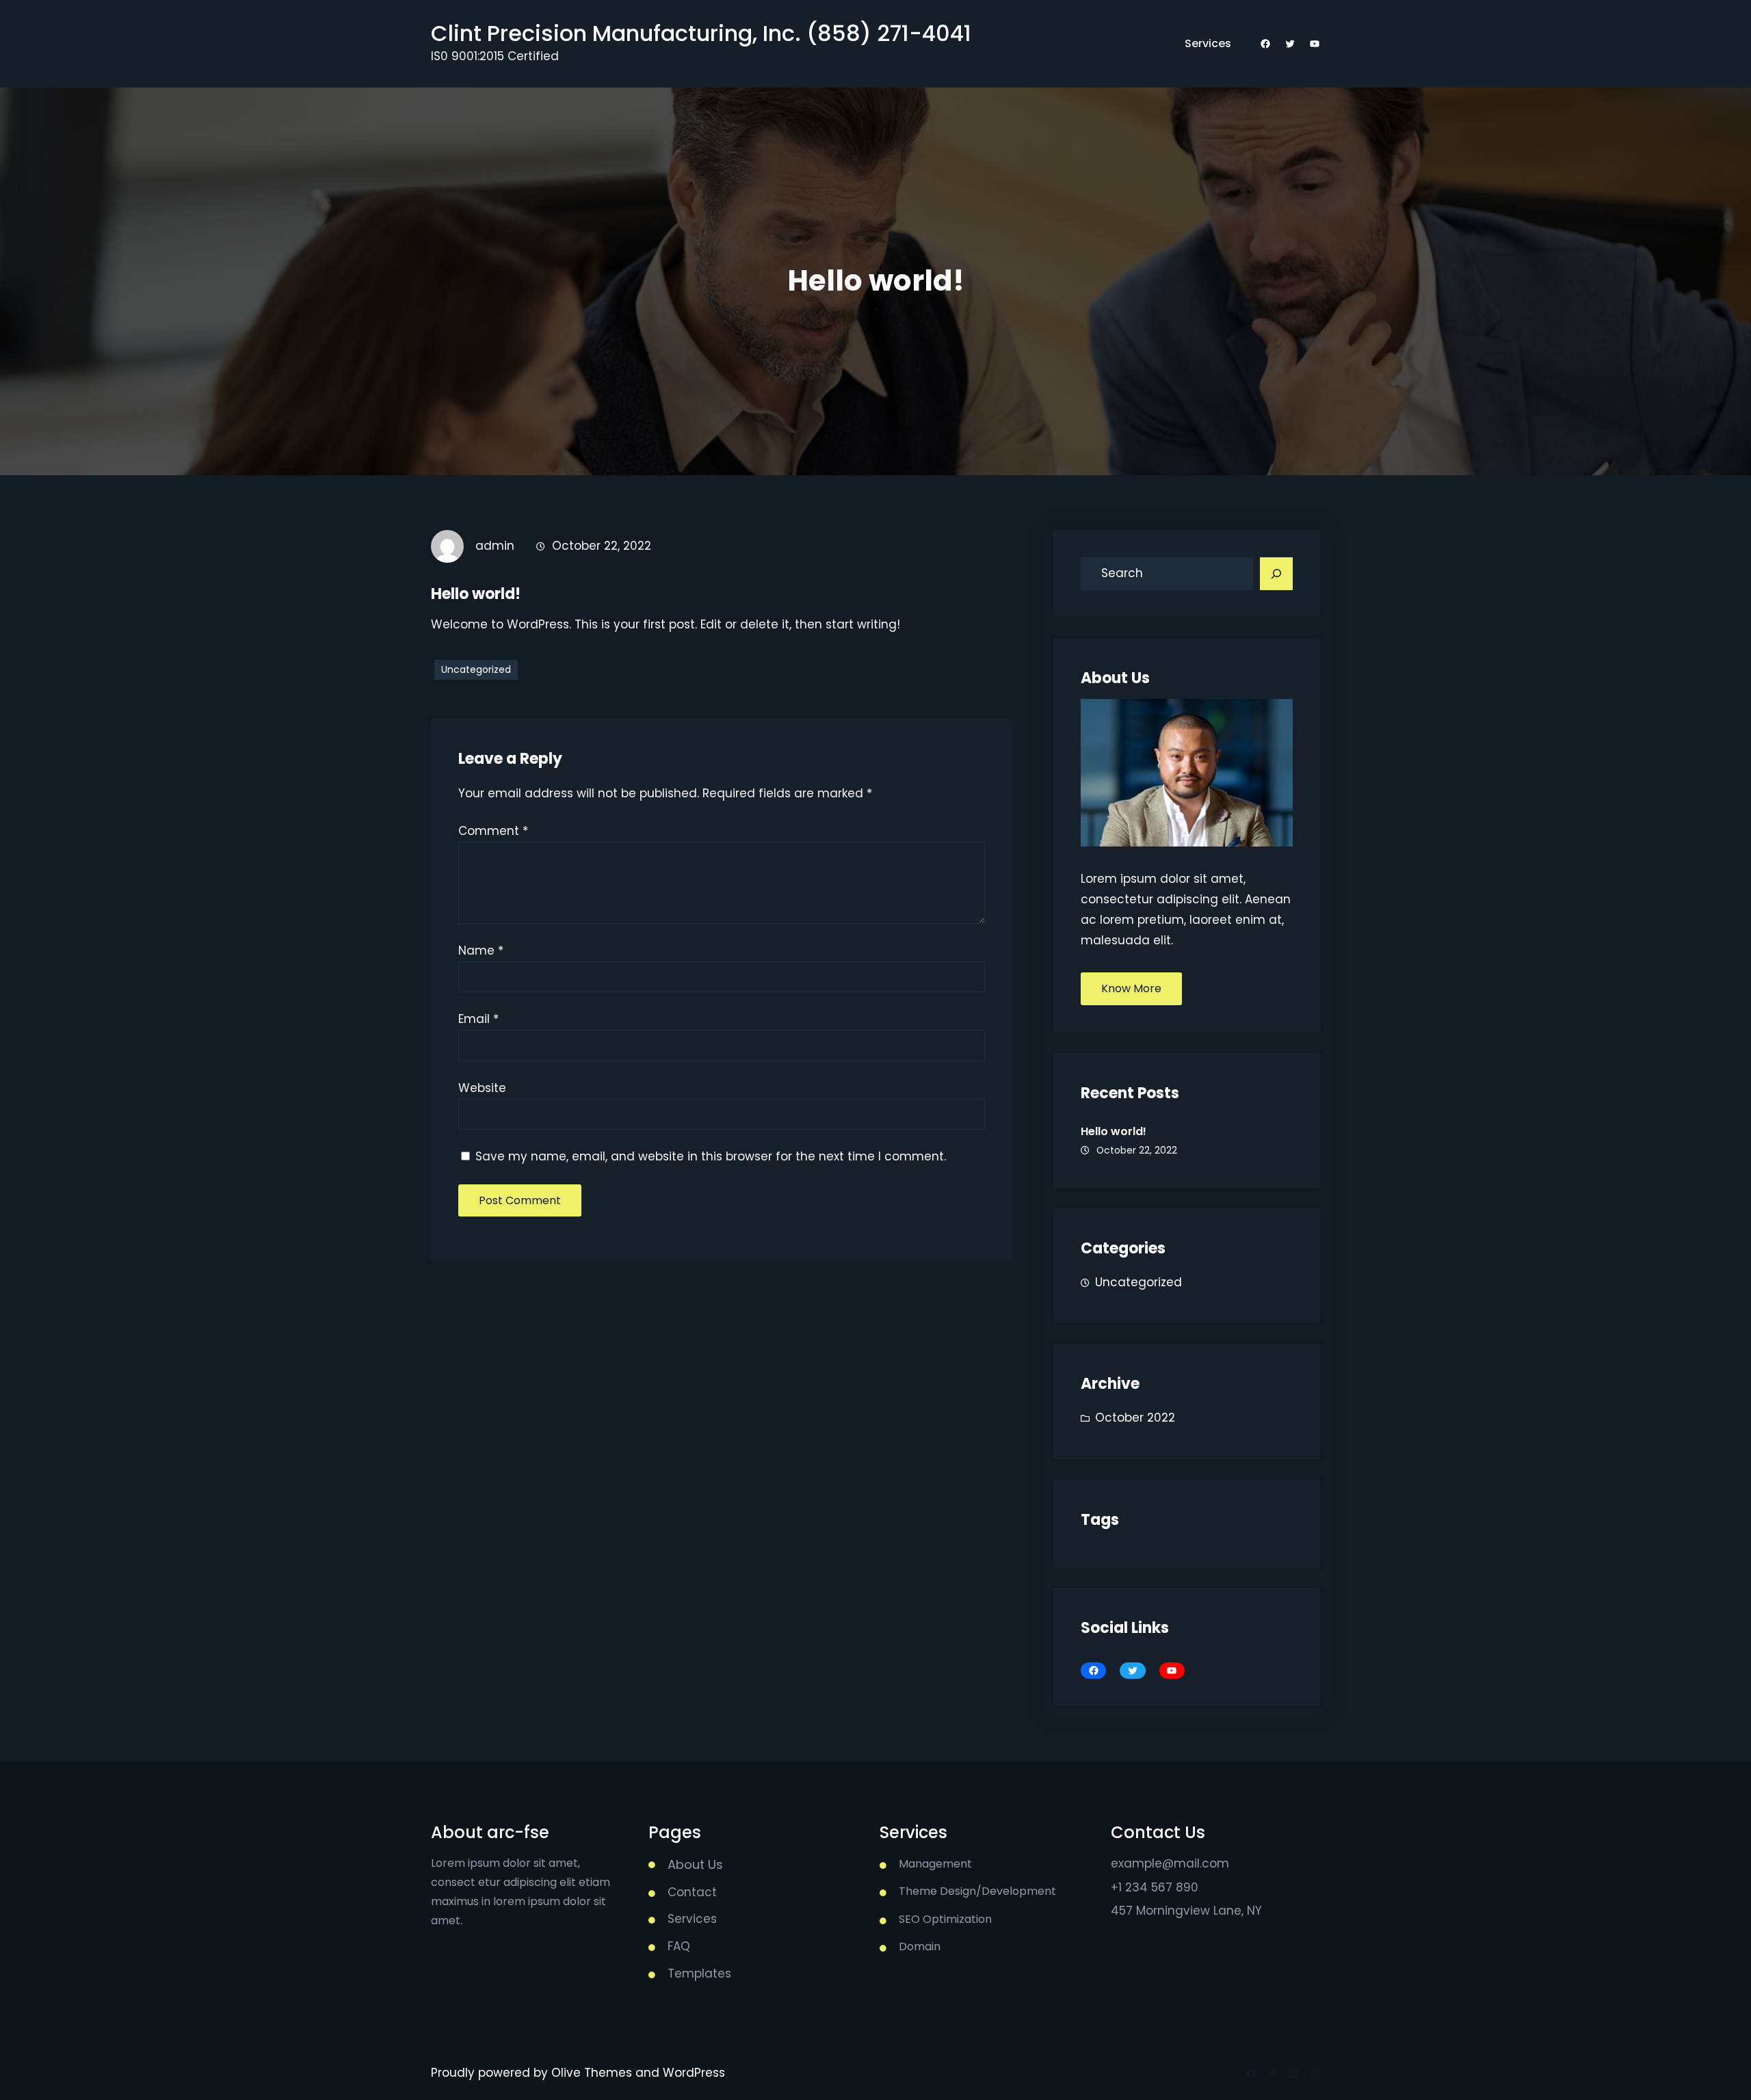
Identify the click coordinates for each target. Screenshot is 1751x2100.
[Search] (1276, 574)
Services (1208, 43)
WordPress (694, 2073)
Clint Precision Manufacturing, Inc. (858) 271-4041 (701, 33)
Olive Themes (593, 2073)
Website (482, 1088)
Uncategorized (476, 669)
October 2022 (1135, 1418)
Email (478, 1019)
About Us (695, 1864)
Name (481, 951)
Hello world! (1114, 1131)
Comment (493, 831)
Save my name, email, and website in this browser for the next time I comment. (711, 1156)
